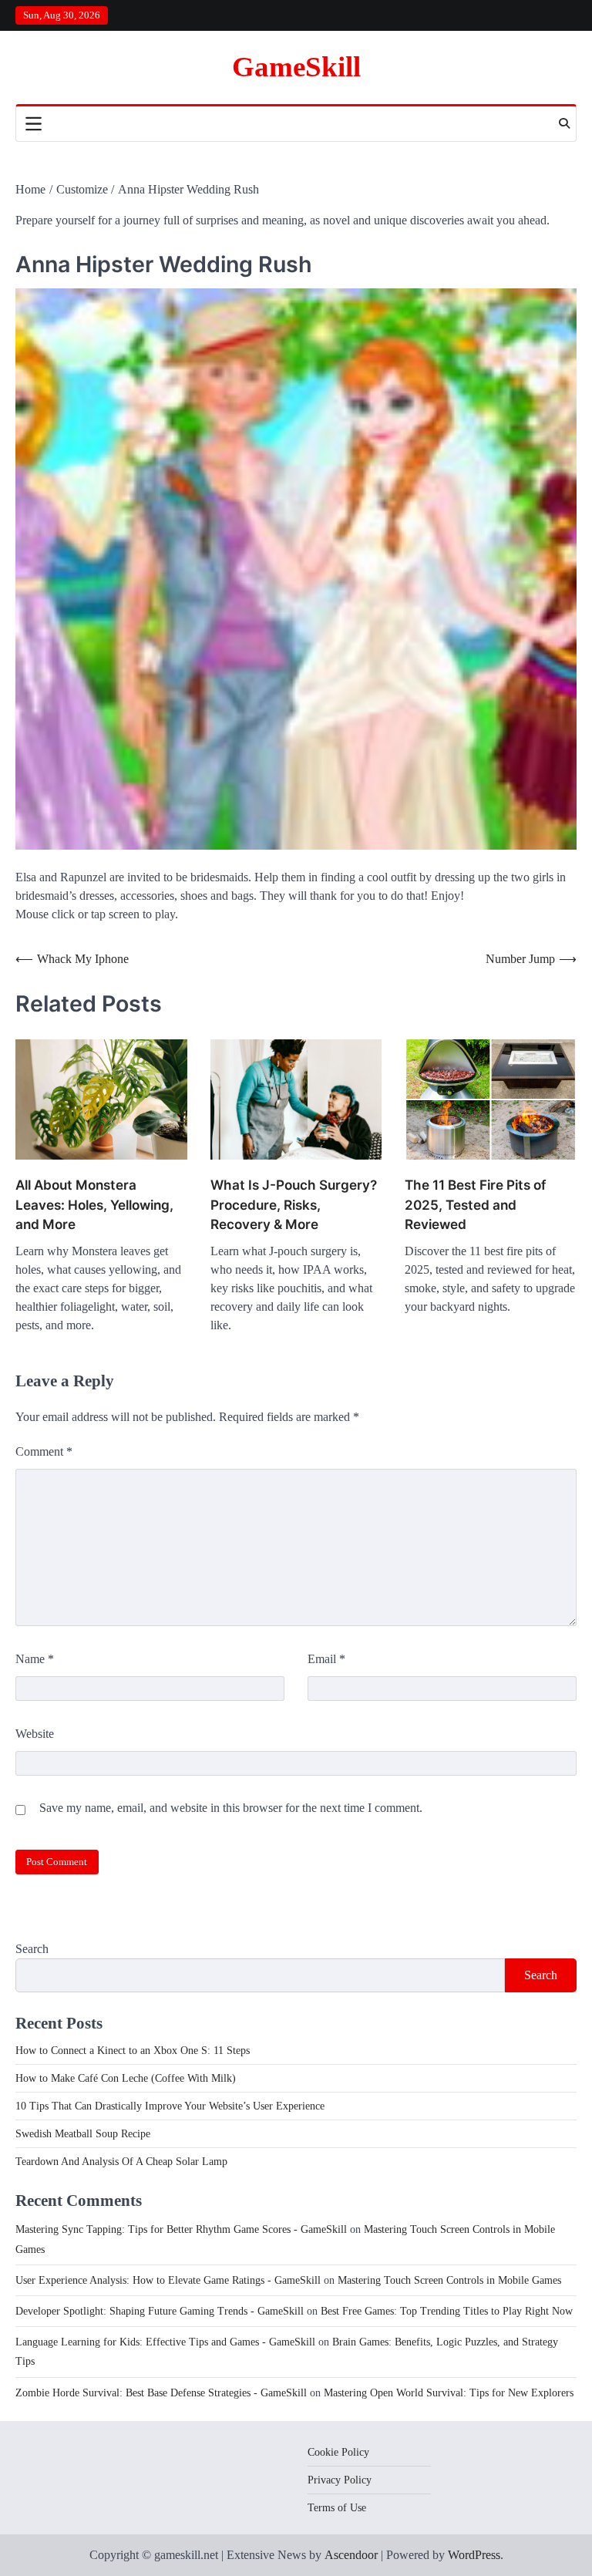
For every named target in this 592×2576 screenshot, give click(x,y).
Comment (44, 1451)
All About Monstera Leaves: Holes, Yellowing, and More (94, 1205)
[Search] (564, 123)
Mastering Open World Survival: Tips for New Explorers (449, 2393)
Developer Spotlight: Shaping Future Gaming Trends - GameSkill (160, 2311)
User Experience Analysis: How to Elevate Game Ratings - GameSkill (168, 2280)
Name (35, 1659)
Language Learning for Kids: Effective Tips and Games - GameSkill (165, 2342)
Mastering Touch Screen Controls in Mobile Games (449, 2280)
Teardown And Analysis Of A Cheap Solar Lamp (121, 2162)
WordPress (474, 2555)
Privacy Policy (340, 2480)
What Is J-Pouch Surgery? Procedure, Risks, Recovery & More (294, 1205)
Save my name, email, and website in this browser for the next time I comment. (231, 1808)
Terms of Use (337, 2508)
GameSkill (296, 67)
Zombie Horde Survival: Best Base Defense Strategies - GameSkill (161, 2393)
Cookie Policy (338, 2452)
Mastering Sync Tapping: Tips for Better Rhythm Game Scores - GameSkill (181, 2229)
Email (326, 1659)
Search (32, 1949)
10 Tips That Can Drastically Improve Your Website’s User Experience (170, 2106)
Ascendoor (351, 2555)
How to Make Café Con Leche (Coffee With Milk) (126, 2078)
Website (35, 1734)
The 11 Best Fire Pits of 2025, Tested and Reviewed (475, 1205)
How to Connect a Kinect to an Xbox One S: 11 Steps (133, 2051)
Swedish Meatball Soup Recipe (83, 2134)
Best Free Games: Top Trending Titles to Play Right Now (447, 2311)
